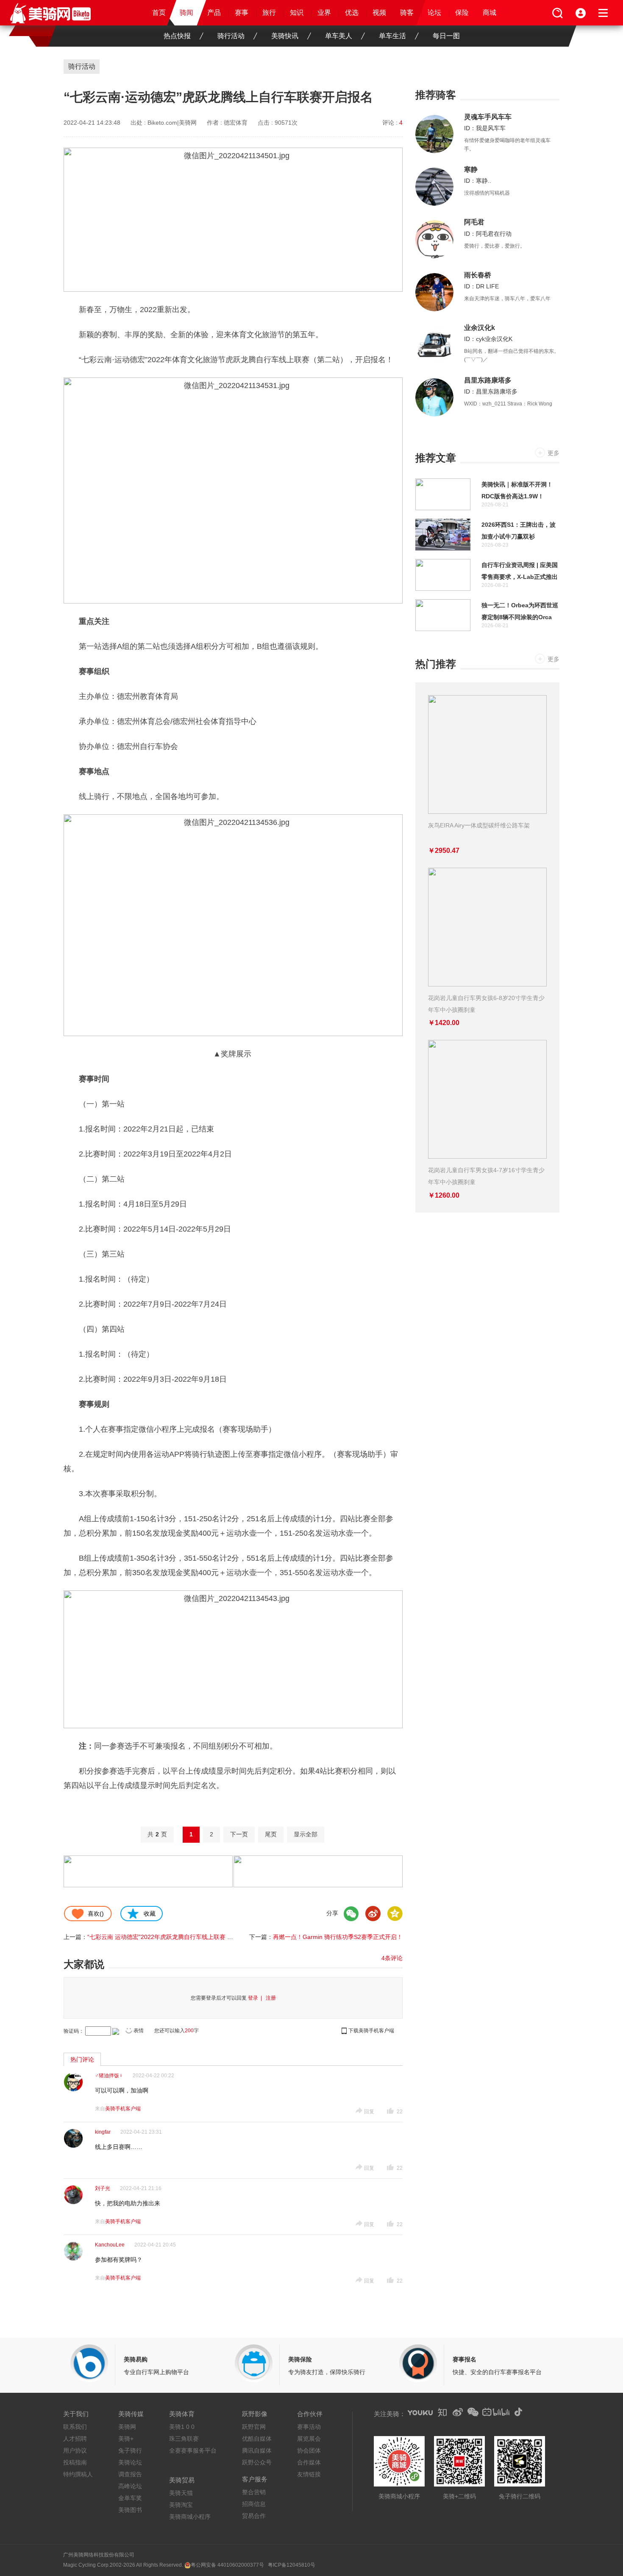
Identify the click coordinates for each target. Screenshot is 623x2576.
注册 (271, 1998)
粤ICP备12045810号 (292, 2565)
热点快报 (177, 36)
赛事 (242, 13)
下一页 (239, 1834)
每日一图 (446, 36)
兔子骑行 (130, 2450)
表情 (139, 2031)
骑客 (407, 13)
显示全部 (306, 1834)
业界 (324, 13)
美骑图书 (130, 2510)
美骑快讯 (285, 36)
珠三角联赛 (184, 2439)
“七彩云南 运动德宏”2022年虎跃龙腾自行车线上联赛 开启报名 (169, 1937)
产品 (214, 13)
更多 (553, 453)
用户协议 (75, 2450)
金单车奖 (130, 2498)
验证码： (74, 2031)
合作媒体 (309, 2462)
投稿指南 (75, 2462)
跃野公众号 (257, 2462)
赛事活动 (309, 2427)
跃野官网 (254, 2427)
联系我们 (75, 2427)
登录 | (256, 1998)
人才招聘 (75, 2439)
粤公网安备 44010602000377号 (227, 2565)
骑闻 (186, 13)
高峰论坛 (130, 2486)
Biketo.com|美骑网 (172, 123)
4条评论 (392, 1958)
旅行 (269, 13)
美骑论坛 (130, 2462)
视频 (379, 13)
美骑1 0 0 (182, 2427)
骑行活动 (231, 36)
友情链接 (309, 2474)
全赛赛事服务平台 (193, 2450)
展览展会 (309, 2439)
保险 (462, 13)
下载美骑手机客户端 (371, 2031)
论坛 (434, 13)
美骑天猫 (181, 2493)
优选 (352, 13)
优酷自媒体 (257, 2439)
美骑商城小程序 (190, 2517)
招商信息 (254, 2504)
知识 (297, 13)
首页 (159, 13)
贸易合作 (254, 2516)
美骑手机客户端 (123, 2109)
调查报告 (130, 2474)
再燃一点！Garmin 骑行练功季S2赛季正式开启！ (338, 1937)
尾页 (271, 1834)
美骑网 (127, 2427)
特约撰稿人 (78, 2474)
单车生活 (392, 36)
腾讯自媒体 (257, 2450)
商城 (489, 13)
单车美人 (339, 36)
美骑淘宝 (181, 2505)
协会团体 (309, 2450)
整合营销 (254, 2492)
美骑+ (126, 2439)
